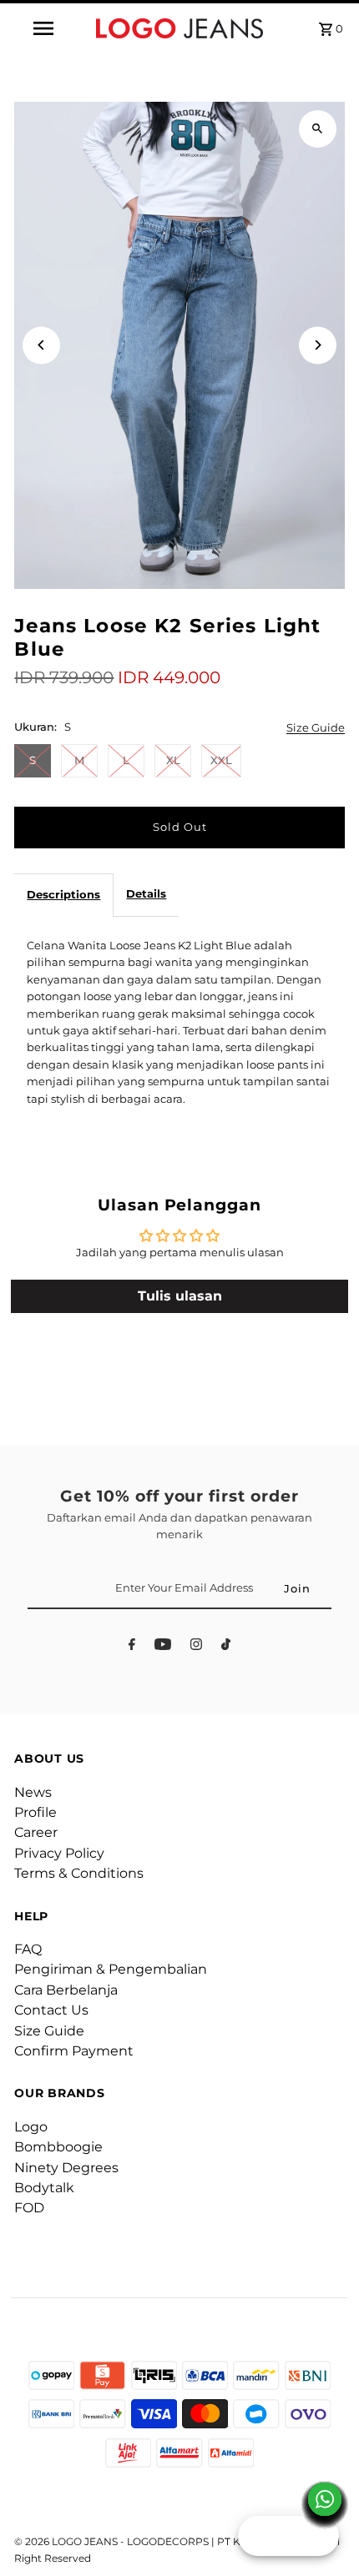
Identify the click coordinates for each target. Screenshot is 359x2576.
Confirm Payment (74, 2051)
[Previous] (41, 345)
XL (173, 760)
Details (146, 894)
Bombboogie (58, 2147)
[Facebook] (132, 1647)
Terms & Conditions (79, 1873)
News (33, 1792)
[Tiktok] (226, 1647)
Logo (31, 2127)
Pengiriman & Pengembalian (111, 1969)
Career (36, 1832)
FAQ (28, 1949)
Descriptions (63, 895)
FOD (29, 2208)
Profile (35, 1812)
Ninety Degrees (66, 2168)
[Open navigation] (46, 28)
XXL (221, 760)
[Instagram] (196, 1647)
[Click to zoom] (318, 129)
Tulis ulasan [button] (180, 1296)
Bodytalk (44, 2188)
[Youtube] (163, 1647)
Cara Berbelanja (66, 1990)
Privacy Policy (59, 1853)
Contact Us (51, 2010)
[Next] (318, 345)
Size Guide (316, 729)
